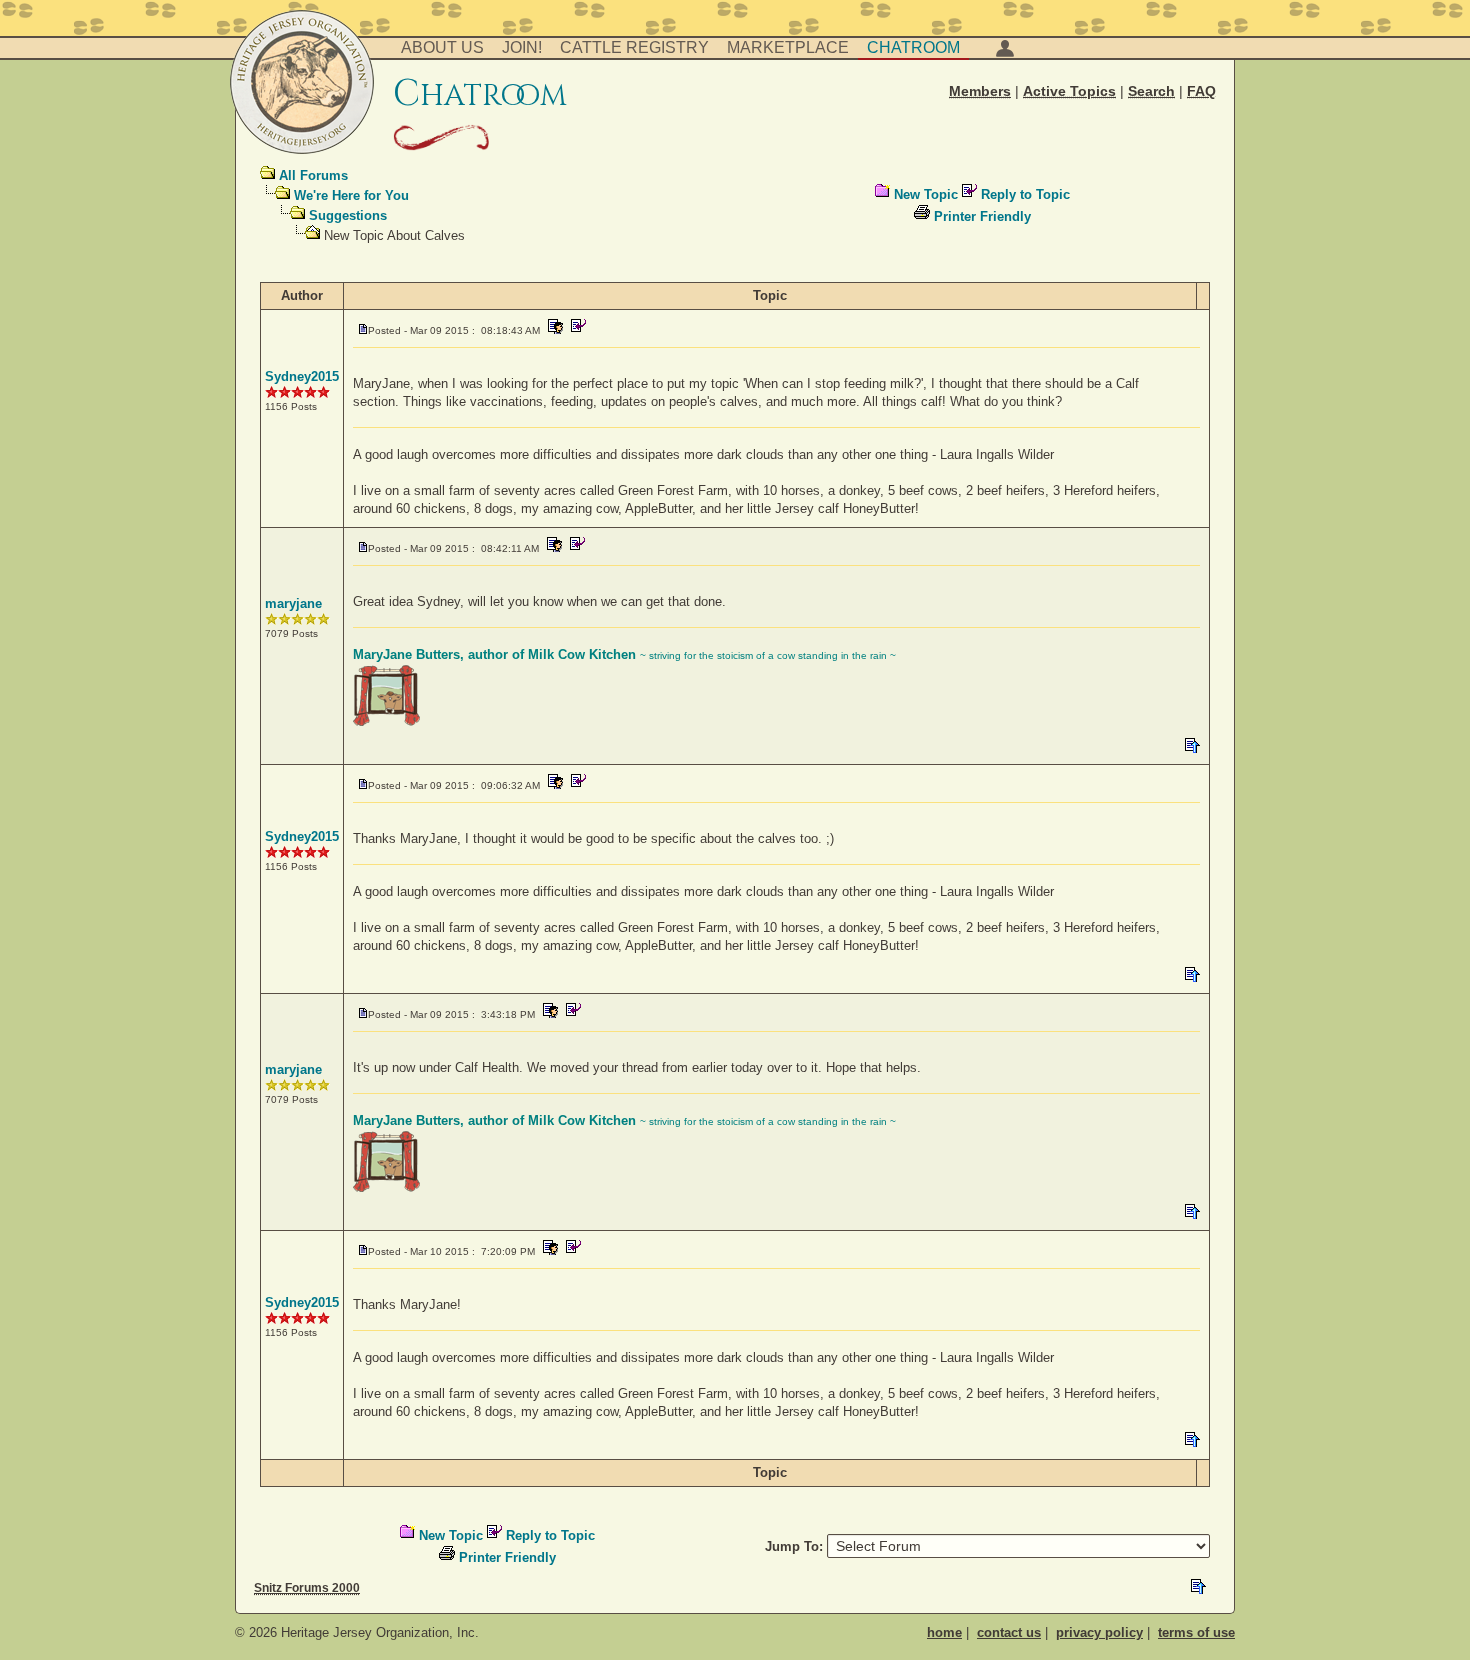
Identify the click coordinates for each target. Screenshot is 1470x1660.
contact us (1009, 1632)
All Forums (313, 175)
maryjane (293, 603)
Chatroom (913, 47)
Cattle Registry (634, 47)
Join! (522, 47)
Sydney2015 (302, 376)
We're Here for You (351, 195)
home (944, 1632)
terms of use (1196, 1632)
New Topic (926, 194)
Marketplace (788, 47)
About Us (442, 47)
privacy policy (1099, 1632)
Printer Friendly (982, 216)
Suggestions (348, 215)
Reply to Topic (1025, 194)
